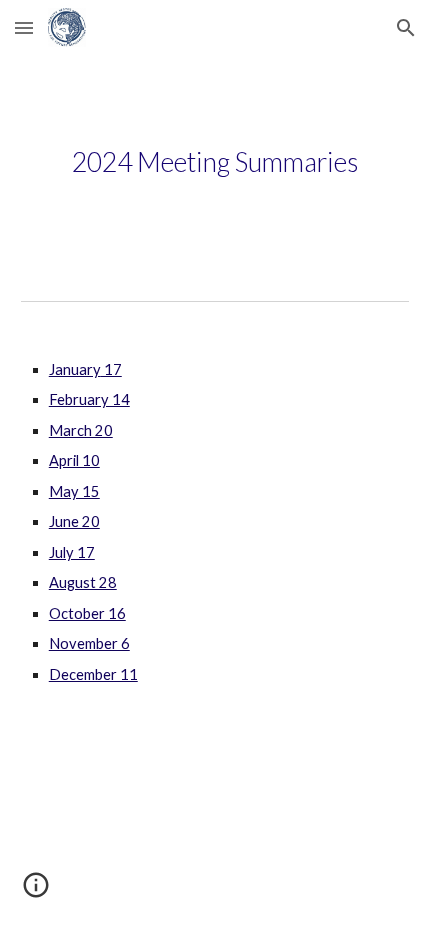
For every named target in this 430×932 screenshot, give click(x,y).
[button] (24, 27)
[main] (215, 162)
